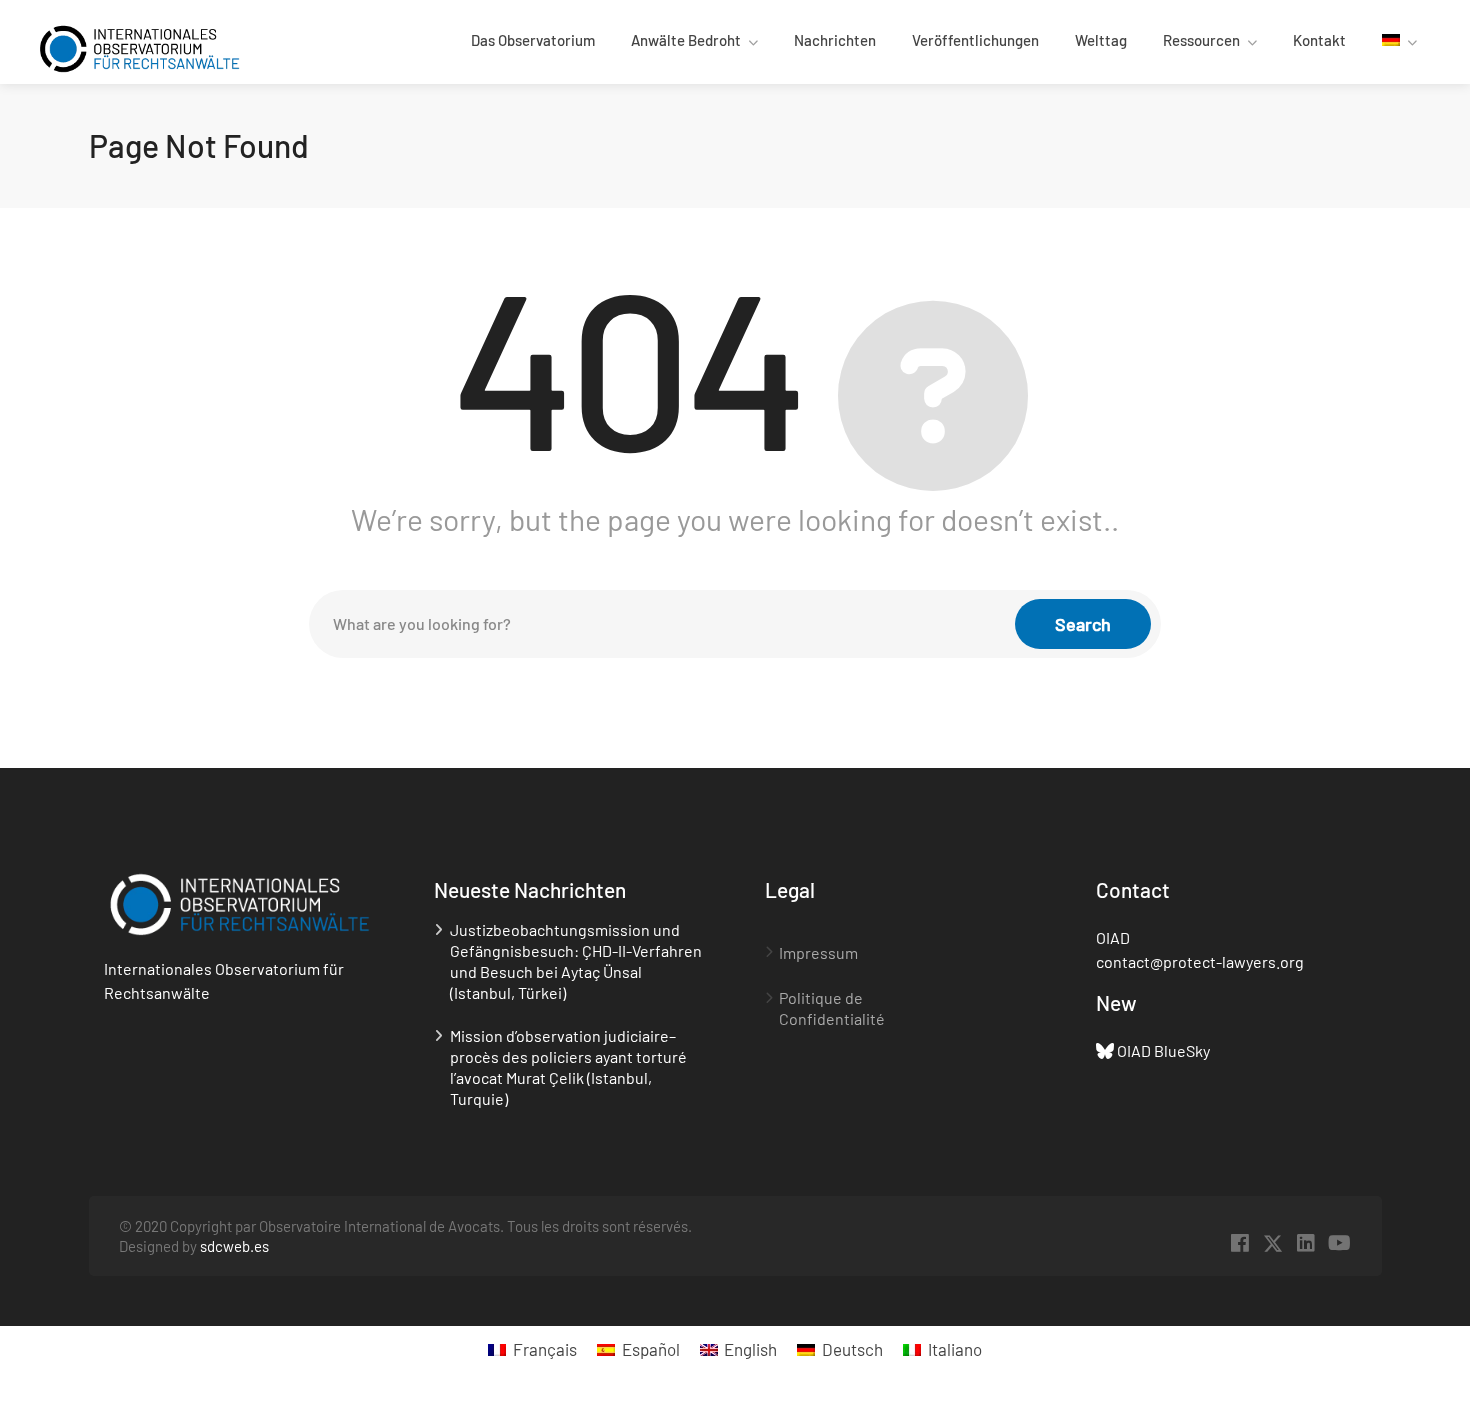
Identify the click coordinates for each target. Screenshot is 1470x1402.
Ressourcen (1201, 40)
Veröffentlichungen (975, 40)
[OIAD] (139, 46)
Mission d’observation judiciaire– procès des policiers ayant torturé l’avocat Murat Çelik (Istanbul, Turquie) (568, 1067)
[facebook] (1240, 1243)
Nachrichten (835, 40)
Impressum (818, 952)
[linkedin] (1306, 1243)
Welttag (1101, 40)
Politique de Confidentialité (832, 1008)
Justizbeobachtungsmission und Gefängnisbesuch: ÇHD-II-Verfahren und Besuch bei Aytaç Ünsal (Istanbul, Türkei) (576, 961)
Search (1083, 624)
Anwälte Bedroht (686, 40)
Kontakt (1319, 40)
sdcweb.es (234, 1246)
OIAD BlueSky (1163, 1050)
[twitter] (1273, 1243)
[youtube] (1339, 1243)
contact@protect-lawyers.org (1200, 961)
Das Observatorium (533, 40)
